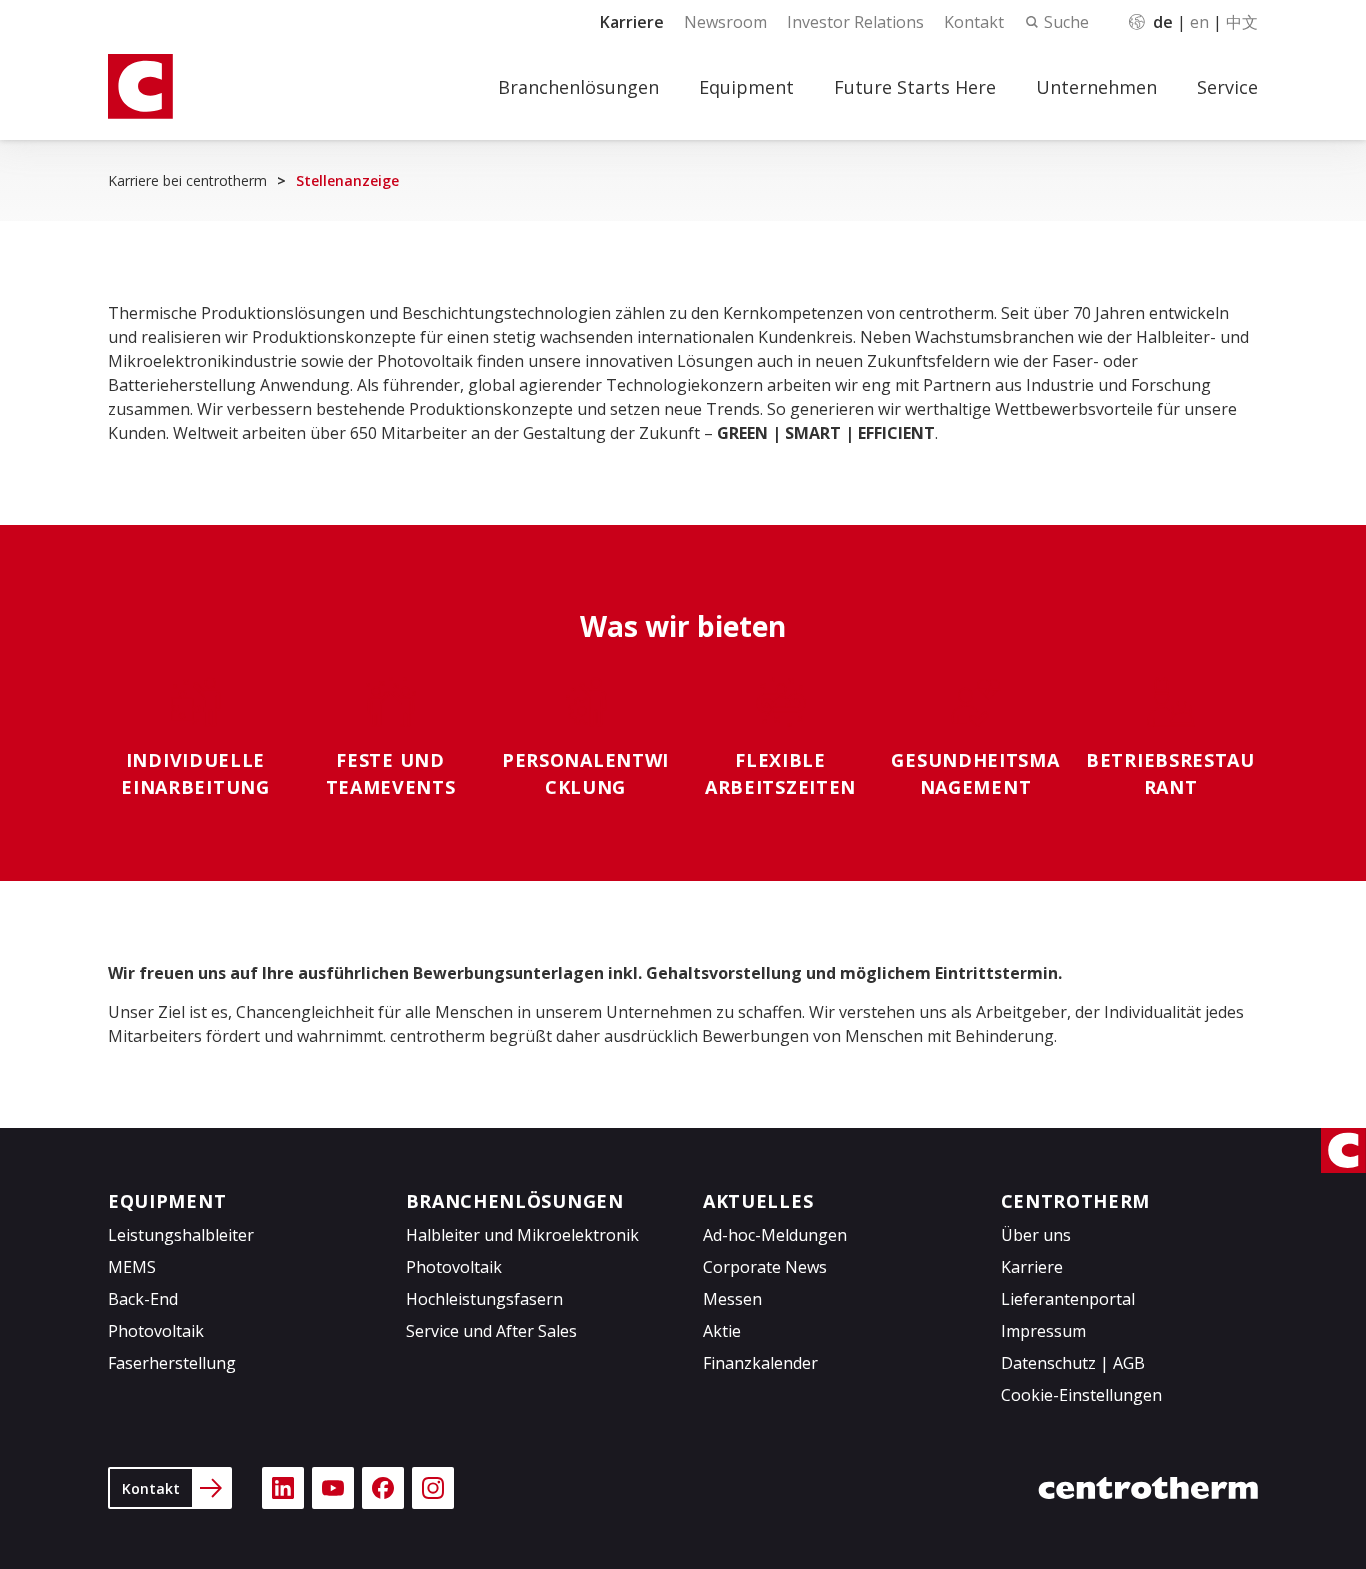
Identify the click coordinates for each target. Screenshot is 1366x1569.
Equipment (746, 87)
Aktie (722, 1331)
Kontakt (974, 22)
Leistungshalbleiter (181, 1235)
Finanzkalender (760, 1363)
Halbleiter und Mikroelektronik (522, 1235)
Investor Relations (855, 22)
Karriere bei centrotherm (187, 180)
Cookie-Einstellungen (1081, 1395)
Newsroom (725, 22)
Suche (1066, 22)
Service (1227, 87)
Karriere (632, 22)
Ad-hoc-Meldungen (775, 1235)
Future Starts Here (915, 87)
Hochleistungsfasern (484, 1299)
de (1163, 22)
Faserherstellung (172, 1363)
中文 (1242, 22)
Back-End (143, 1299)
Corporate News (765, 1267)
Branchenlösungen (578, 87)
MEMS (132, 1267)
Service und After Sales (491, 1331)
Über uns (1036, 1235)
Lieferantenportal (1068, 1299)
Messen (732, 1299)
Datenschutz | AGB (1073, 1363)
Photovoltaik (156, 1331)
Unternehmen (1096, 87)
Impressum (1043, 1331)
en (1199, 22)
